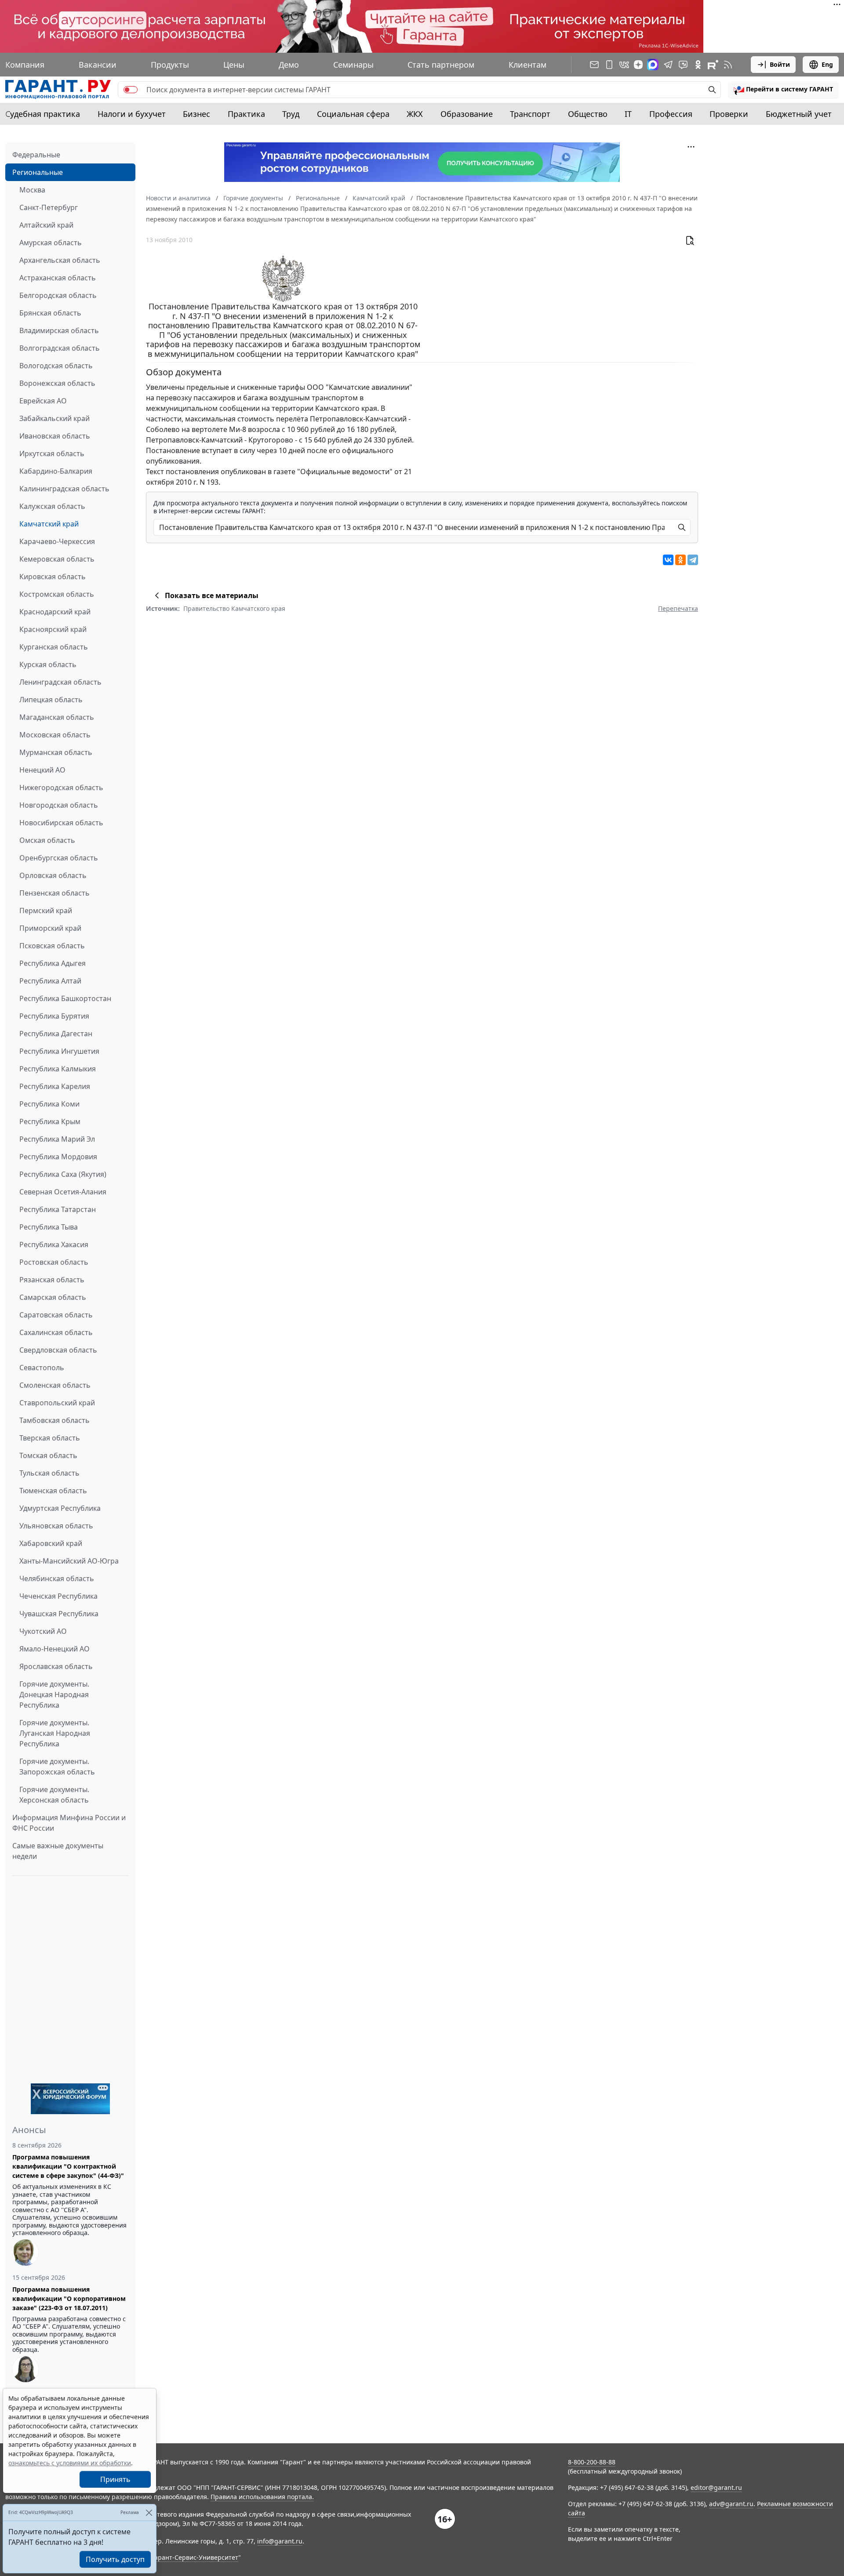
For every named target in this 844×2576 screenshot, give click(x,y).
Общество (588, 114)
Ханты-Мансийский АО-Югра (69, 1561)
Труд (291, 114)
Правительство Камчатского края (234, 608)
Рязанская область (52, 1280)
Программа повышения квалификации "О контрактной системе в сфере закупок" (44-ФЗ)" (68, 2166)
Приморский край (50, 928)
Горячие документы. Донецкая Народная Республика (54, 1694)
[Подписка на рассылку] (594, 65)
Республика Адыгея (53, 963)
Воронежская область (57, 383)
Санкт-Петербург (49, 207)
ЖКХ (415, 114)
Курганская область (54, 647)
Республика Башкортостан (65, 998)
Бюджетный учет (799, 114)
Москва (32, 190)
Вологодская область (56, 366)
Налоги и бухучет (132, 114)
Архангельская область (60, 260)
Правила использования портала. (262, 2497)
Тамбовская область (55, 1420)
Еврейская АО (43, 401)
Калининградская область (64, 489)
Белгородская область (58, 295)
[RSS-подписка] (728, 65)
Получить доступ (115, 2559)
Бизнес (196, 114)
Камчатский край (49, 524)
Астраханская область (58, 278)
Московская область (55, 735)
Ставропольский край (57, 1403)
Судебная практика (43, 114)
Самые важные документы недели (58, 1851)
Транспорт (530, 114)
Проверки (729, 114)
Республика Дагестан (56, 1034)
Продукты (170, 65)
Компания (25, 65)
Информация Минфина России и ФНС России (69, 1823)
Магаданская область (57, 717)
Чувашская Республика (59, 1614)
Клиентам (527, 65)
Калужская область (52, 506)
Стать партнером (441, 65)
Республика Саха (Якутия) (63, 1174)
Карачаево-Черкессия (57, 541)
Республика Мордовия (58, 1157)
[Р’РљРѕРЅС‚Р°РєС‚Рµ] (668, 560)
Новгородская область (59, 805)
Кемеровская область (57, 559)
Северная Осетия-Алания (63, 1192)
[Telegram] (693, 560)
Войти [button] (780, 64)
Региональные (38, 172)
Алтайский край (46, 225)
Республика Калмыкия (58, 1069)
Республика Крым (50, 1121)
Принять (115, 2479)
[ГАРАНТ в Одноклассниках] (698, 65)
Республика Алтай (50, 981)
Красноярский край (53, 629)
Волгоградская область (60, 348)
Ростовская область (54, 1262)
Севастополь (42, 1368)
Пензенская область (55, 893)
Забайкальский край (55, 418)
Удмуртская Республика (60, 1508)
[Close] (149, 2513)
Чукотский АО (43, 1631)
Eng (827, 64)
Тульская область (49, 1473)
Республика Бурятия (54, 1016)
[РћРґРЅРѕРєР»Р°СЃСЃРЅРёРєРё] (680, 560)
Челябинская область (57, 1578)
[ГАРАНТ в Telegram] (668, 65)
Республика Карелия (55, 1086)
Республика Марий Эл (57, 1139)
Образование (467, 114)
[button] (783, 90)
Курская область (48, 664)
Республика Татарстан (58, 1209)
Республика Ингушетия (59, 1051)
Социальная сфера (353, 114)
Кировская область (53, 577)
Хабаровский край (51, 1543)
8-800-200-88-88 (592, 2462)
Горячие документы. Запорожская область (57, 1767)
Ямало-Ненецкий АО (55, 1649)
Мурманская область (56, 752)
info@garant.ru (280, 2541)
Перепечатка (678, 608)
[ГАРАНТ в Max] (653, 65)
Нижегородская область (61, 787)
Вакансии (98, 65)
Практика (246, 114)
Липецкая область (51, 700)
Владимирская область (59, 330)
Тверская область (50, 1438)
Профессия (671, 114)
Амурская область (51, 243)
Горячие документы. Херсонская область (54, 1795)
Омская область (47, 840)
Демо (289, 65)
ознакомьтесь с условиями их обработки (70, 2463)
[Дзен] (638, 65)
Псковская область (52, 946)
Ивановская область (55, 436)
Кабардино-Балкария (56, 471)
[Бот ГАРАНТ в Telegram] (683, 65)
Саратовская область (56, 1315)
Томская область (48, 1455)
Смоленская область (55, 1385)
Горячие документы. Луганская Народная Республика (55, 1733)
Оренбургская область (59, 858)
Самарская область (53, 1297)
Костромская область (57, 594)
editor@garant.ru (716, 2487)
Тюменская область (53, 1491)
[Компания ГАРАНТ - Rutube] (713, 65)
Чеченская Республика (58, 1596)
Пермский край (46, 911)
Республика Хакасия (54, 1244)
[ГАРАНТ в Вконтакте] (624, 65)
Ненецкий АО (42, 770)
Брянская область (50, 313)
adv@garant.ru (731, 2504)
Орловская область (53, 875)
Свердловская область (58, 1350)
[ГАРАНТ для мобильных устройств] (609, 65)
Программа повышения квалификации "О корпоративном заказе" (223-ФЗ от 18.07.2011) (69, 2298)
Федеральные (36, 155)
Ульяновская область (56, 1526)
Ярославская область (56, 1666)
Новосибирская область (61, 823)
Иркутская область (52, 454)
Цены (234, 65)
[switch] (131, 90)
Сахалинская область (56, 1332)
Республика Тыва (49, 1227)
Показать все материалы (212, 595)
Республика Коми (49, 1104)
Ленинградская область (60, 682)
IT (628, 114)
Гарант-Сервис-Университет (195, 2557)
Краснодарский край (55, 612)
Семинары (353, 65)
